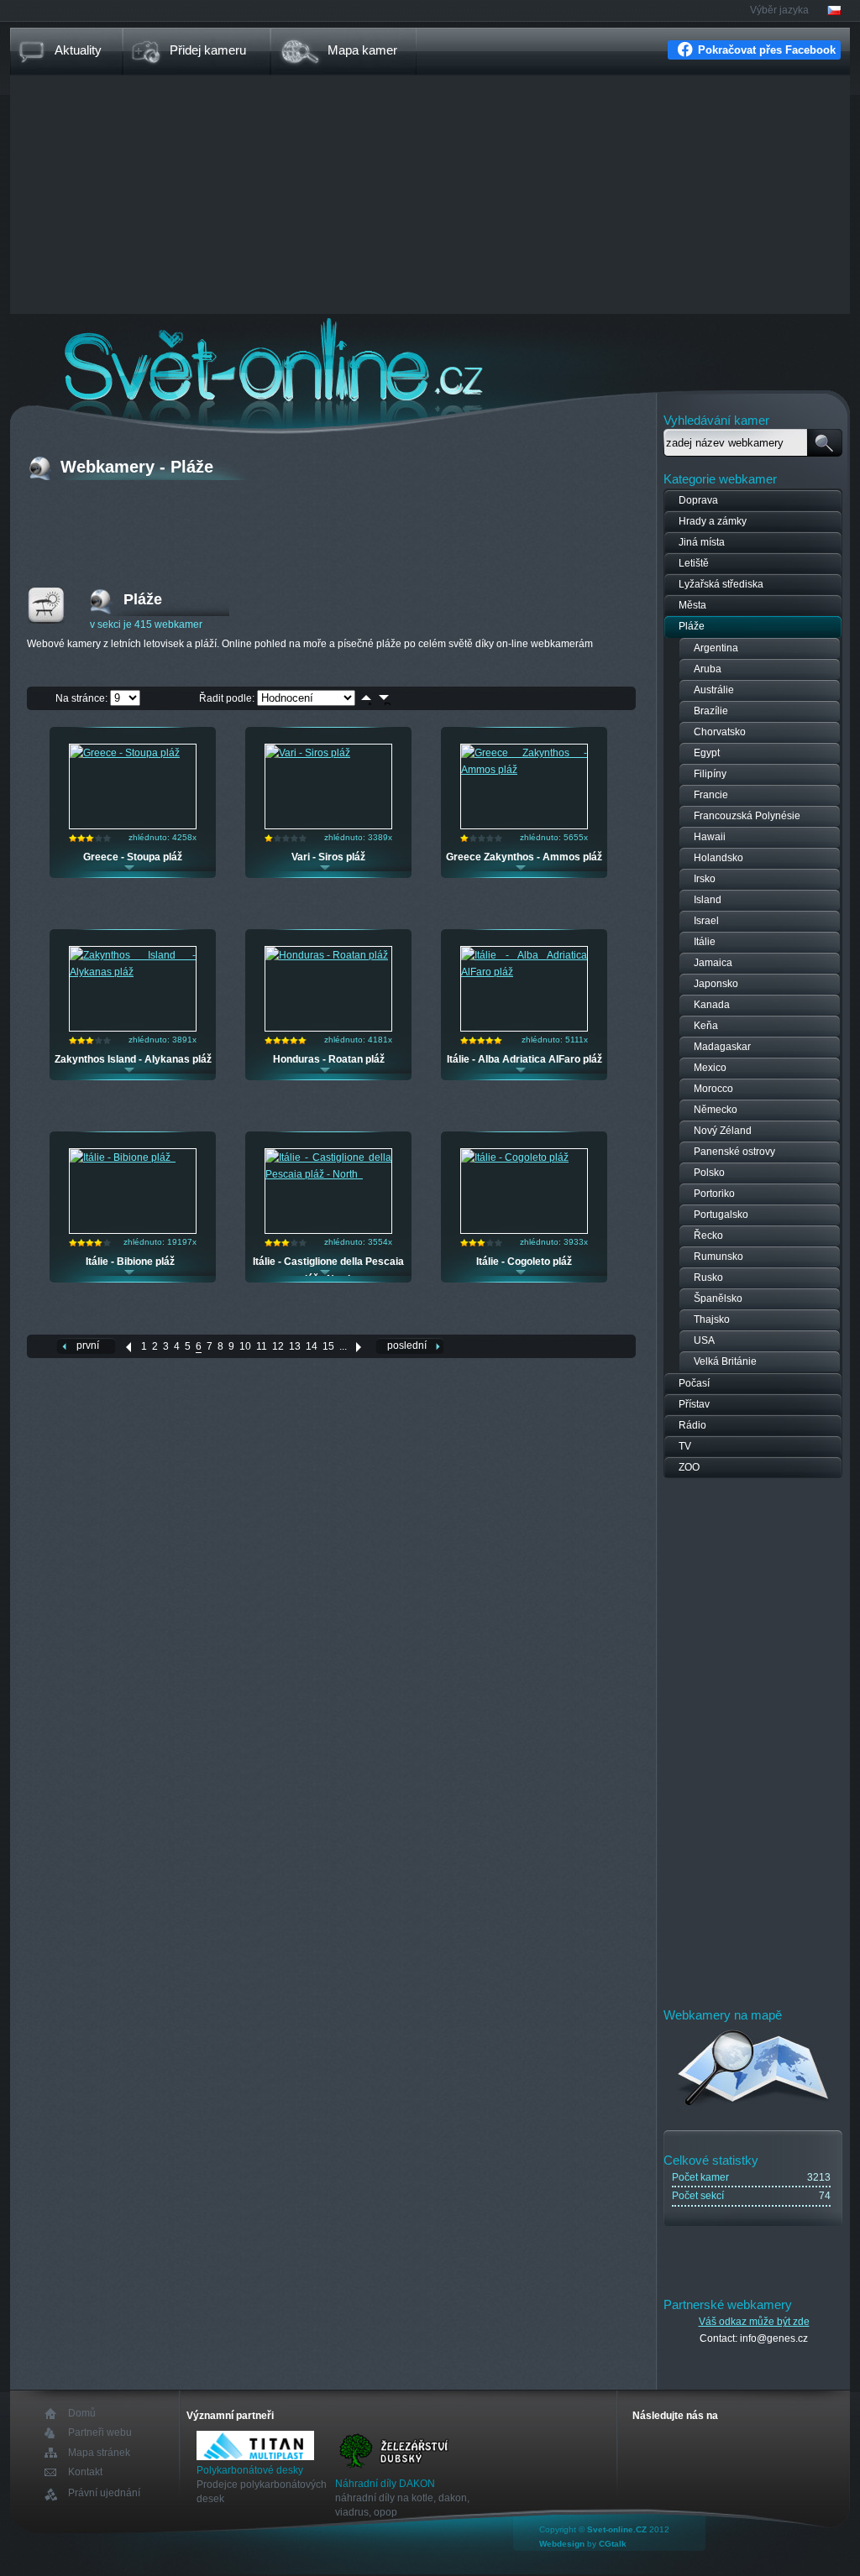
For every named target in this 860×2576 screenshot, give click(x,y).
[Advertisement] (430, 196)
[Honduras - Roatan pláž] (327, 955)
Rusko (708, 1278)
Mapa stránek (99, 2453)
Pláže (692, 626)
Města (692, 605)
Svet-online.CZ (617, 2529)
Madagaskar (722, 1047)
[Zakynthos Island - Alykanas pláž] (133, 972)
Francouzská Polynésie (747, 816)
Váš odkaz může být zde (754, 2322)
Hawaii (710, 837)
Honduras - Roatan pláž (329, 1059)
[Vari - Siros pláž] (308, 753)
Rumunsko (718, 1257)
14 (312, 1346)
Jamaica (713, 963)
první (88, 1345)
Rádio (692, 1425)
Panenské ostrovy (734, 1152)
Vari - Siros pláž (328, 857)
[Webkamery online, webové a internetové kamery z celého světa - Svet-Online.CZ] (430, 360)
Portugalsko (721, 1215)
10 (245, 1346)
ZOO (689, 1467)
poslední (407, 1345)
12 (278, 1346)
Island (708, 900)
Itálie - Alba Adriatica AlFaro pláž (524, 1059)
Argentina (716, 648)
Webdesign (562, 2544)
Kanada (712, 1005)
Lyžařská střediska (721, 584)
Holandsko (718, 858)
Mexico (710, 1068)
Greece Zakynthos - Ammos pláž (524, 857)
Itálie (705, 942)
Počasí (694, 1383)
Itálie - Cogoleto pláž (524, 1262)
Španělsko (718, 1298)
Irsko (705, 879)
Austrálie (714, 690)
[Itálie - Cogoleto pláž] (515, 1157)
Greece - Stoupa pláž (133, 857)
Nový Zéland (723, 1131)
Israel (706, 921)
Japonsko (716, 984)
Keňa (706, 1026)
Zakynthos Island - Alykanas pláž (133, 1059)
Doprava (698, 500)
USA (704, 1340)
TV (685, 1446)
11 (262, 1346)
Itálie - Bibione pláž (133, 1262)
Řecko (708, 1236)
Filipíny (710, 774)
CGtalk (613, 2544)
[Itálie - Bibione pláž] (123, 1157)
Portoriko (714, 1194)
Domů (82, 2414)
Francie (711, 795)
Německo (716, 1110)
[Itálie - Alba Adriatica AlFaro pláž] (524, 972)
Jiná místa (702, 542)
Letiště (694, 563)
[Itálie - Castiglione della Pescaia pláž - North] (328, 1174)
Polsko (709, 1173)
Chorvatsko (720, 732)
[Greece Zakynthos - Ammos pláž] (524, 770)
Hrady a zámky (713, 521)
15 (328, 1346)
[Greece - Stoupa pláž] (125, 753)
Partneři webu (100, 2433)
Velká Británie (725, 1361)
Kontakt (85, 2472)
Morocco (713, 1089)
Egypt (707, 753)
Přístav (694, 1404)
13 (295, 1346)
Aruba (708, 669)
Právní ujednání (104, 2493)
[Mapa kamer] (754, 2108)
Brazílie (711, 711)
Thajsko (712, 1319)
